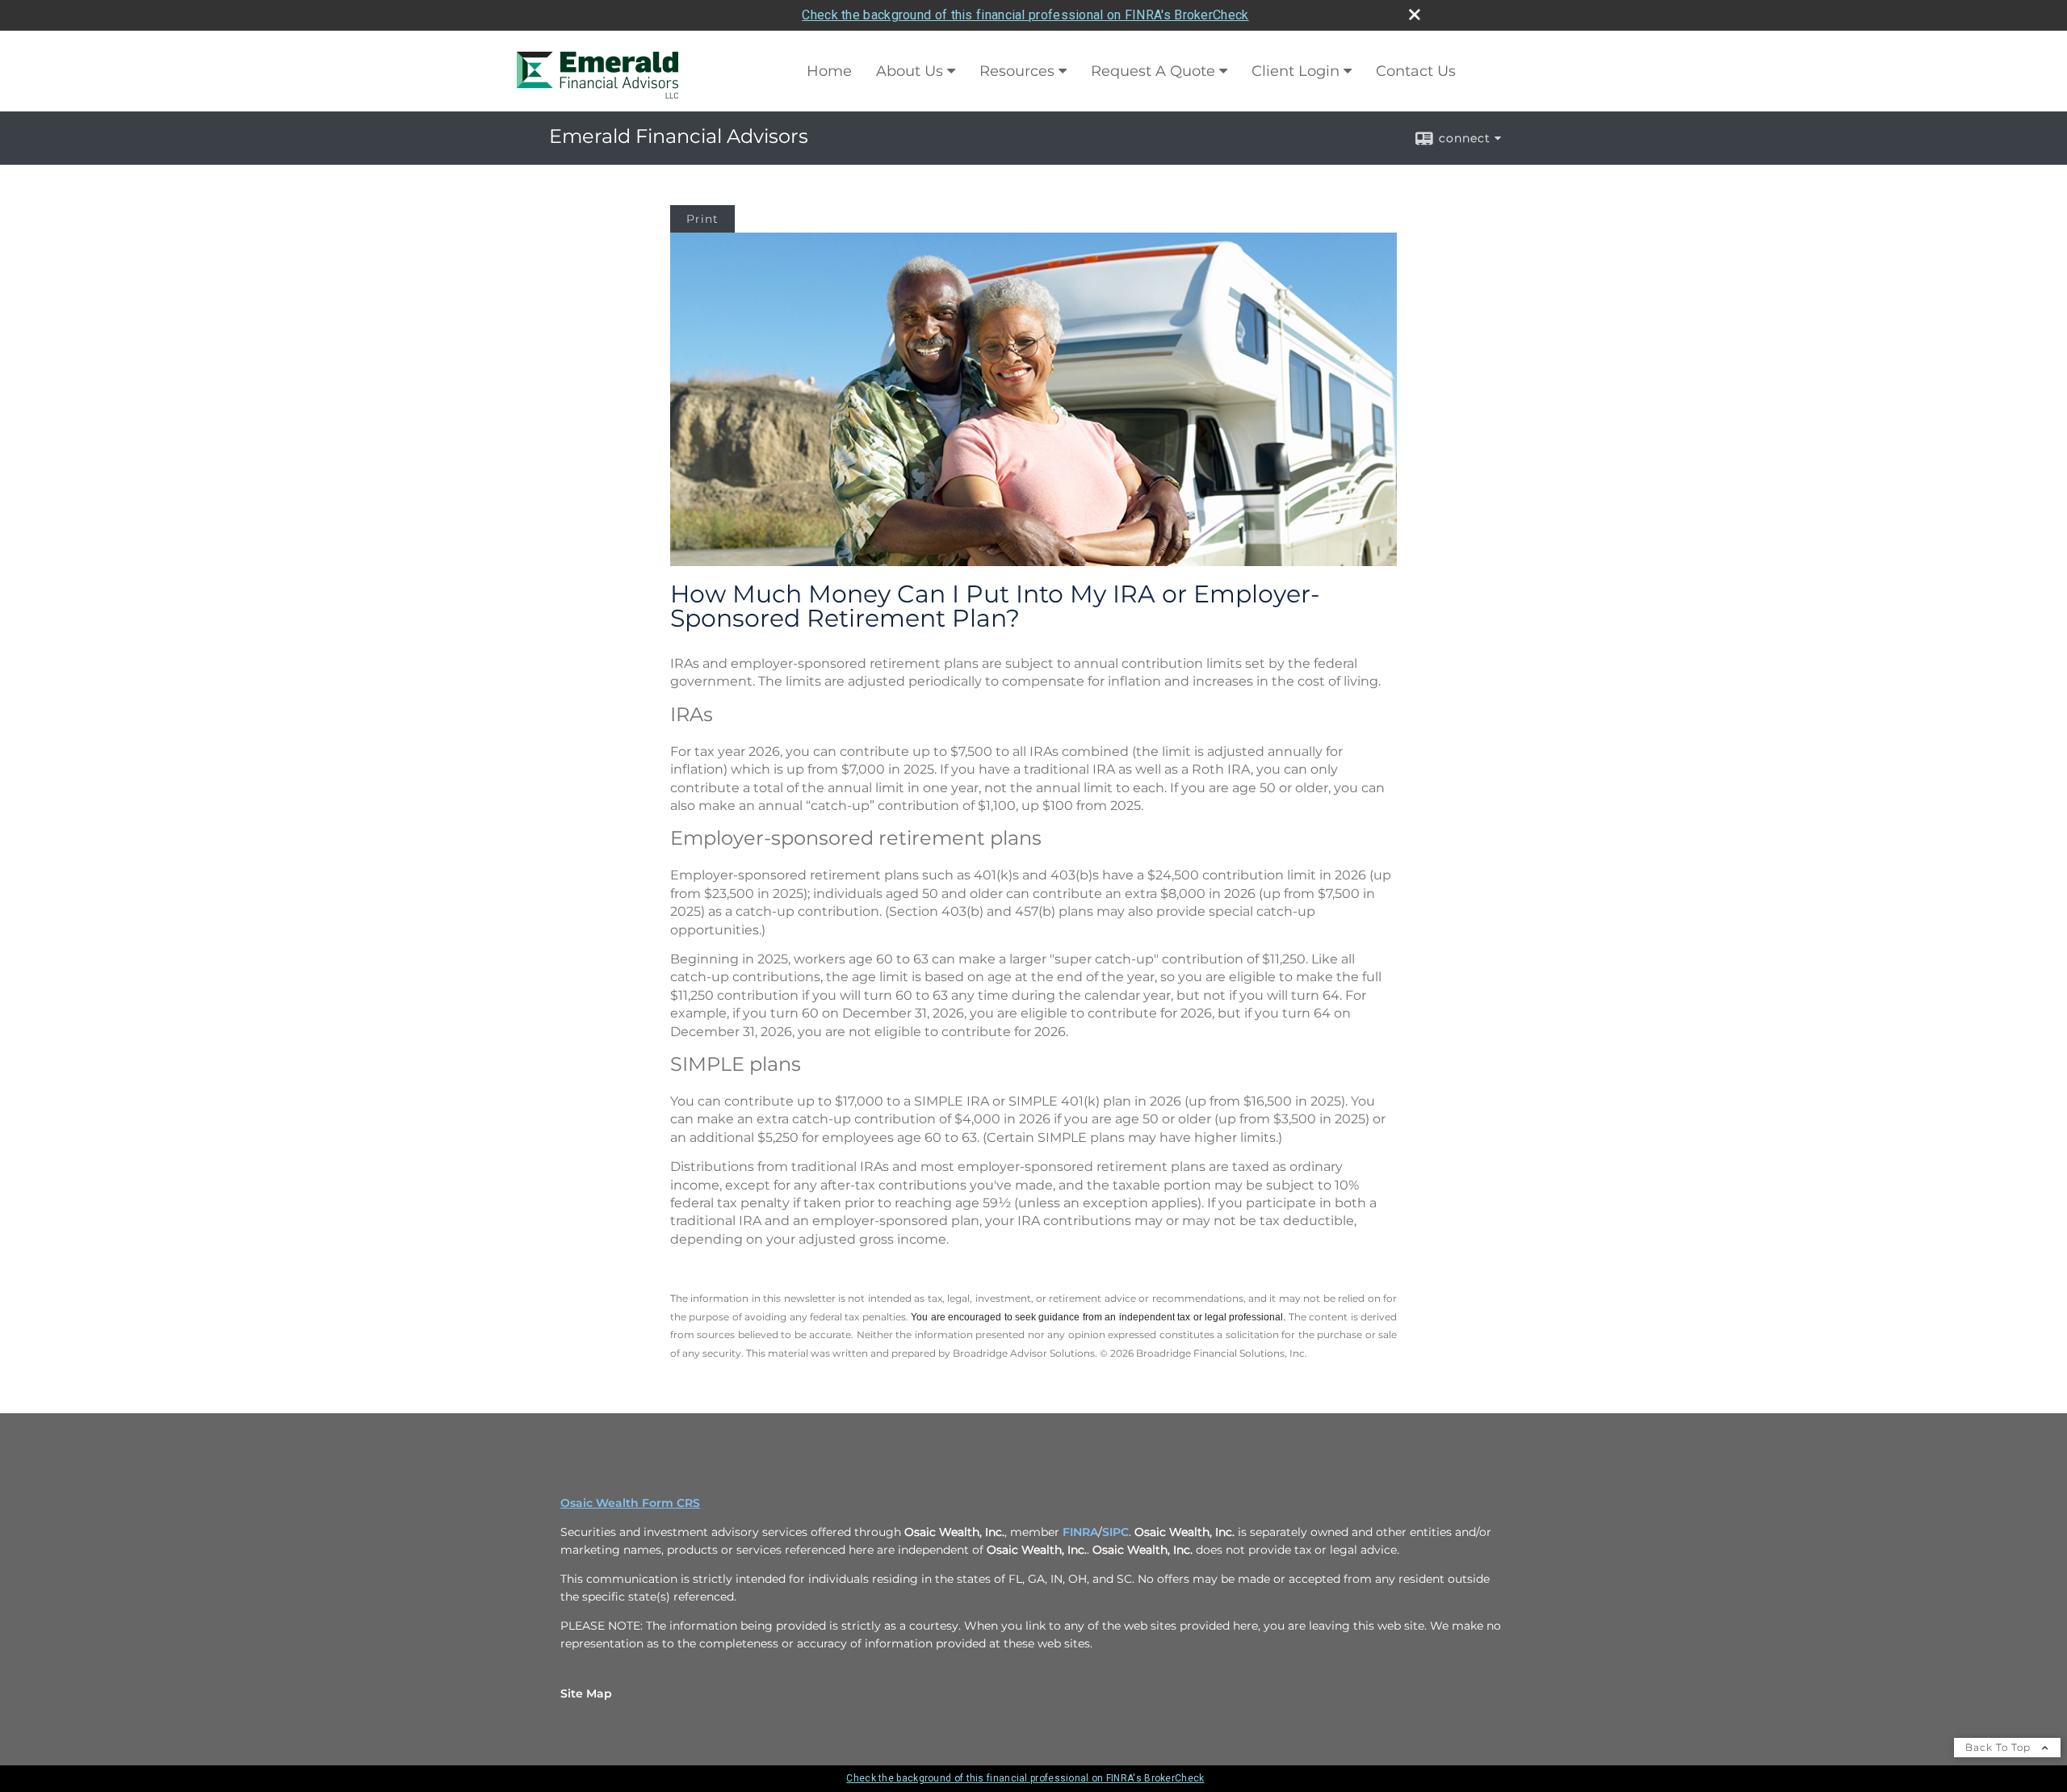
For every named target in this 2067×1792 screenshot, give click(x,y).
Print (702, 219)
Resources (1017, 71)
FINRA (1080, 1532)
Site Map (586, 1693)
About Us (910, 71)
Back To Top (2000, 1747)
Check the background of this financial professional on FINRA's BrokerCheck (1025, 15)
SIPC (1115, 1532)
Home (829, 71)
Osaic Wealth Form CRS (630, 1503)
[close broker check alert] (1415, 15)
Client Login (1296, 71)
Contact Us (1416, 71)
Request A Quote (1153, 71)
